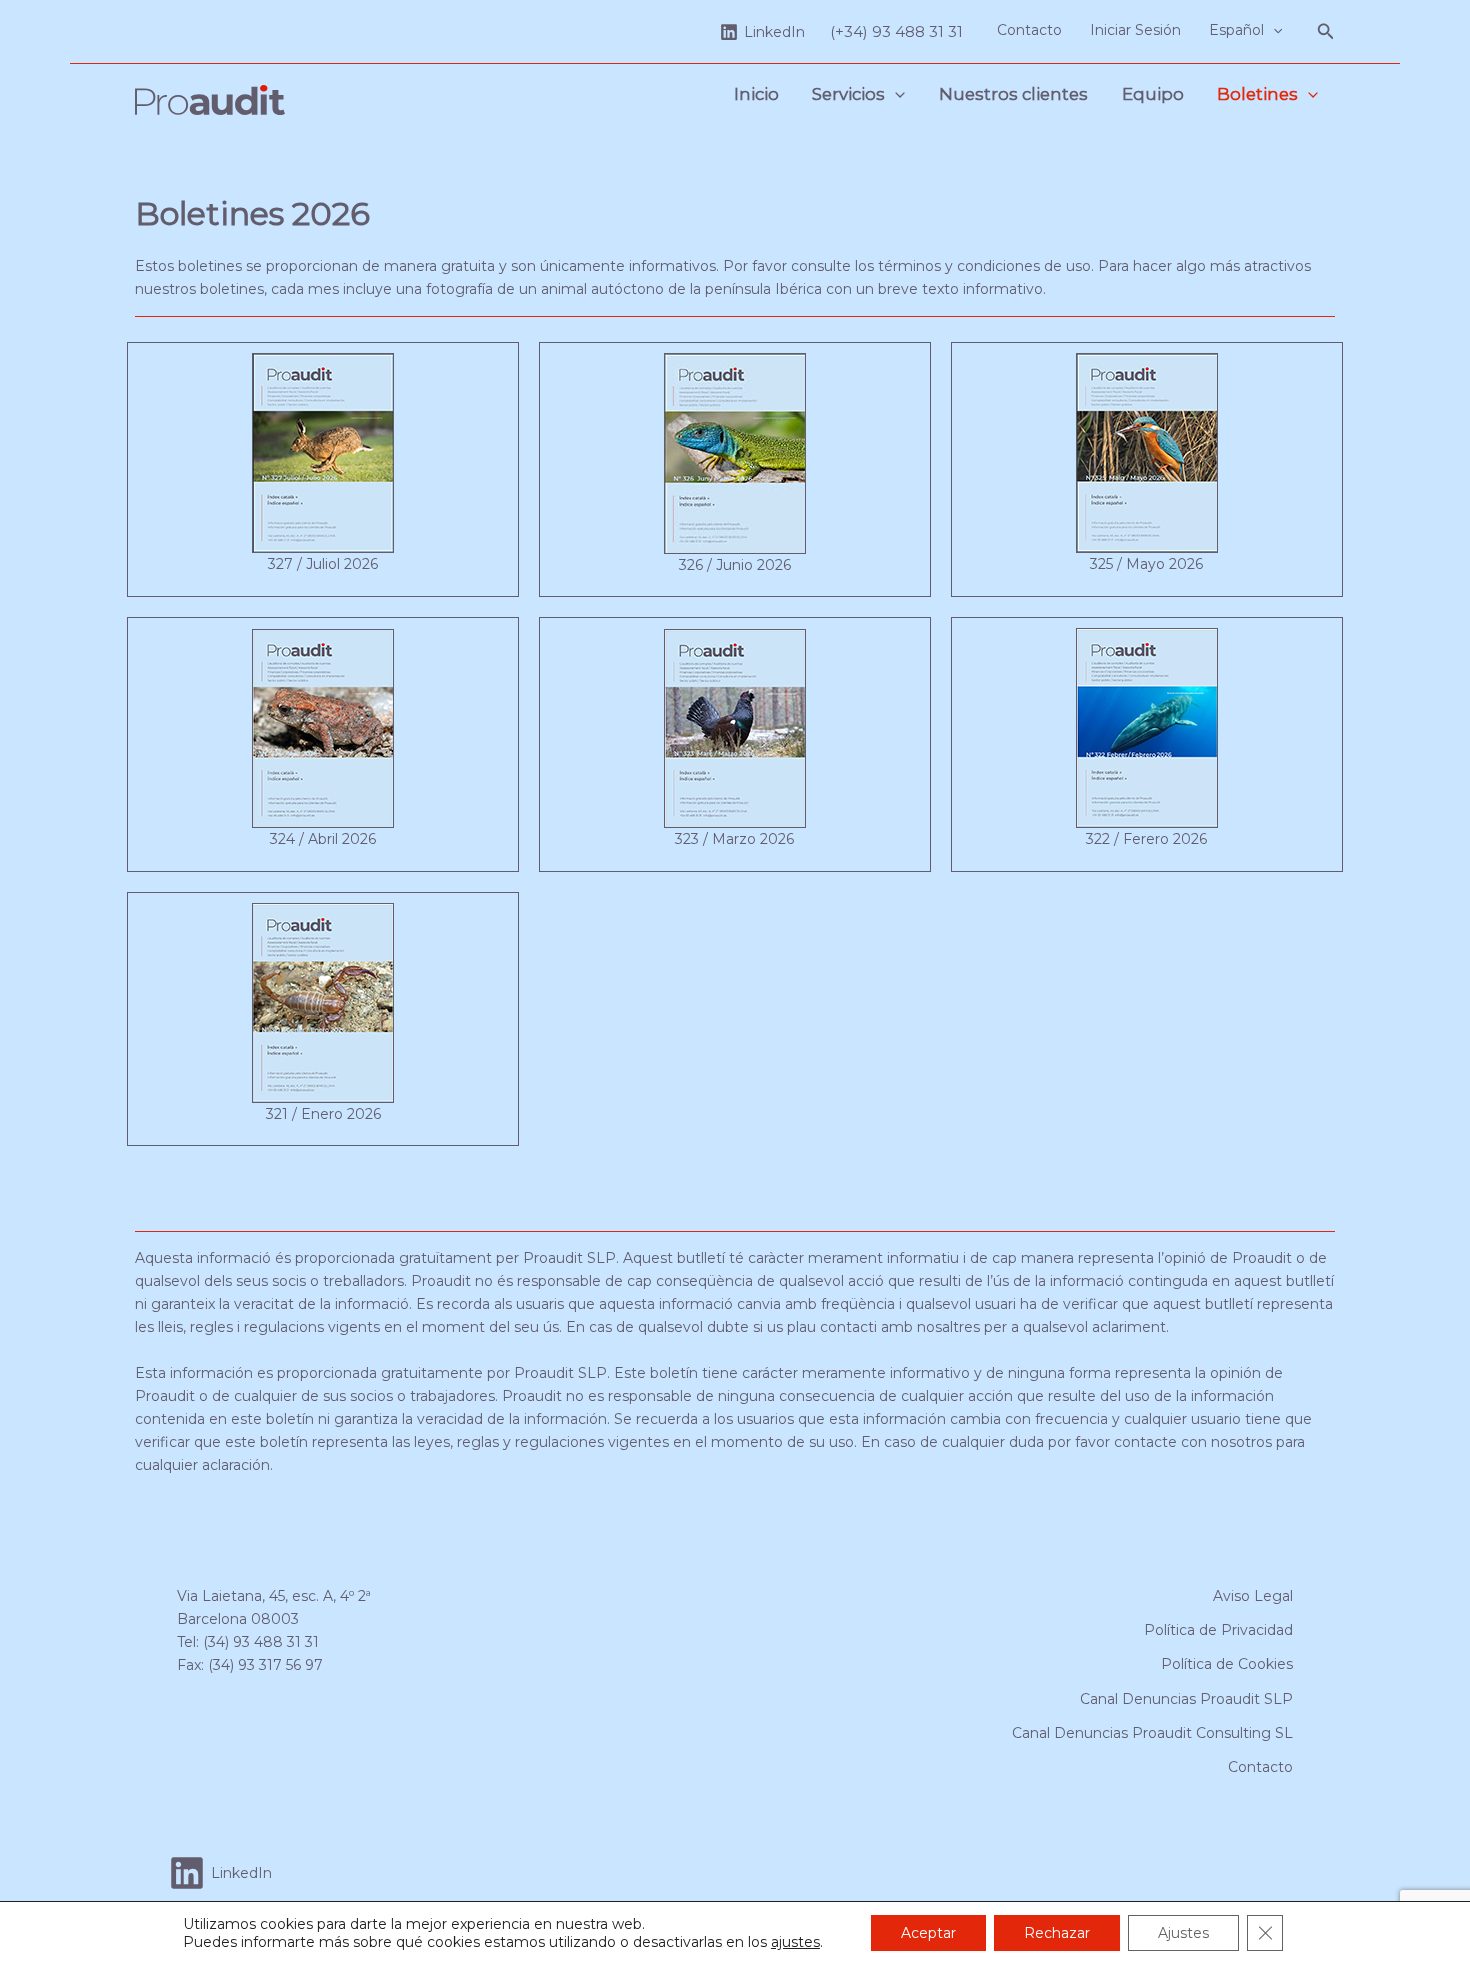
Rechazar (1057, 1933)
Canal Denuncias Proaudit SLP (1186, 1699)
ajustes (795, 1942)
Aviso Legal (1253, 1596)
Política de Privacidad (1218, 1630)
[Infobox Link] (323, 469)
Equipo (1153, 94)
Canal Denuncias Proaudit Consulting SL (1152, 1733)
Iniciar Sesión (1135, 30)
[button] (1273, 30)
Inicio (756, 94)
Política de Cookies (1227, 1664)
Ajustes (1183, 1933)
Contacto (1029, 30)
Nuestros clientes (1013, 94)
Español (1236, 30)
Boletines (1257, 94)
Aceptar (928, 1933)
